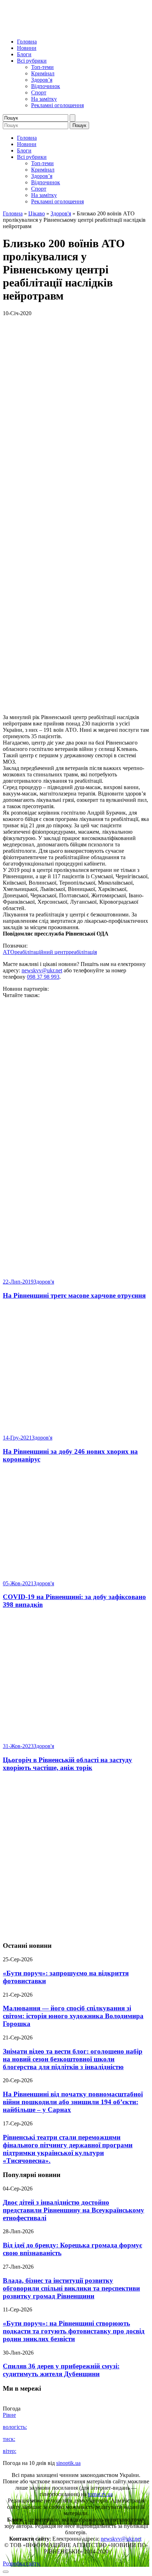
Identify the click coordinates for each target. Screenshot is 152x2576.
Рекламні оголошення (57, 105)
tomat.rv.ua (100, 2494)
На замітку (44, 99)
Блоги (24, 54)
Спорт (39, 92)
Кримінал (43, 73)
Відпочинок (46, 86)
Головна (27, 42)
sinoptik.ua (68, 2463)
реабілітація (83, 952)
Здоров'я (61, 213)
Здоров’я (42, 80)
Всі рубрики (32, 61)
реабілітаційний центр (42, 952)
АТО (9, 952)
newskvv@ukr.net (42, 970)
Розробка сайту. (22, 2563)
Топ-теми (42, 67)
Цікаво (37, 213)
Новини (27, 48)
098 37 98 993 (43, 977)
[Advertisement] (76, 1857)
